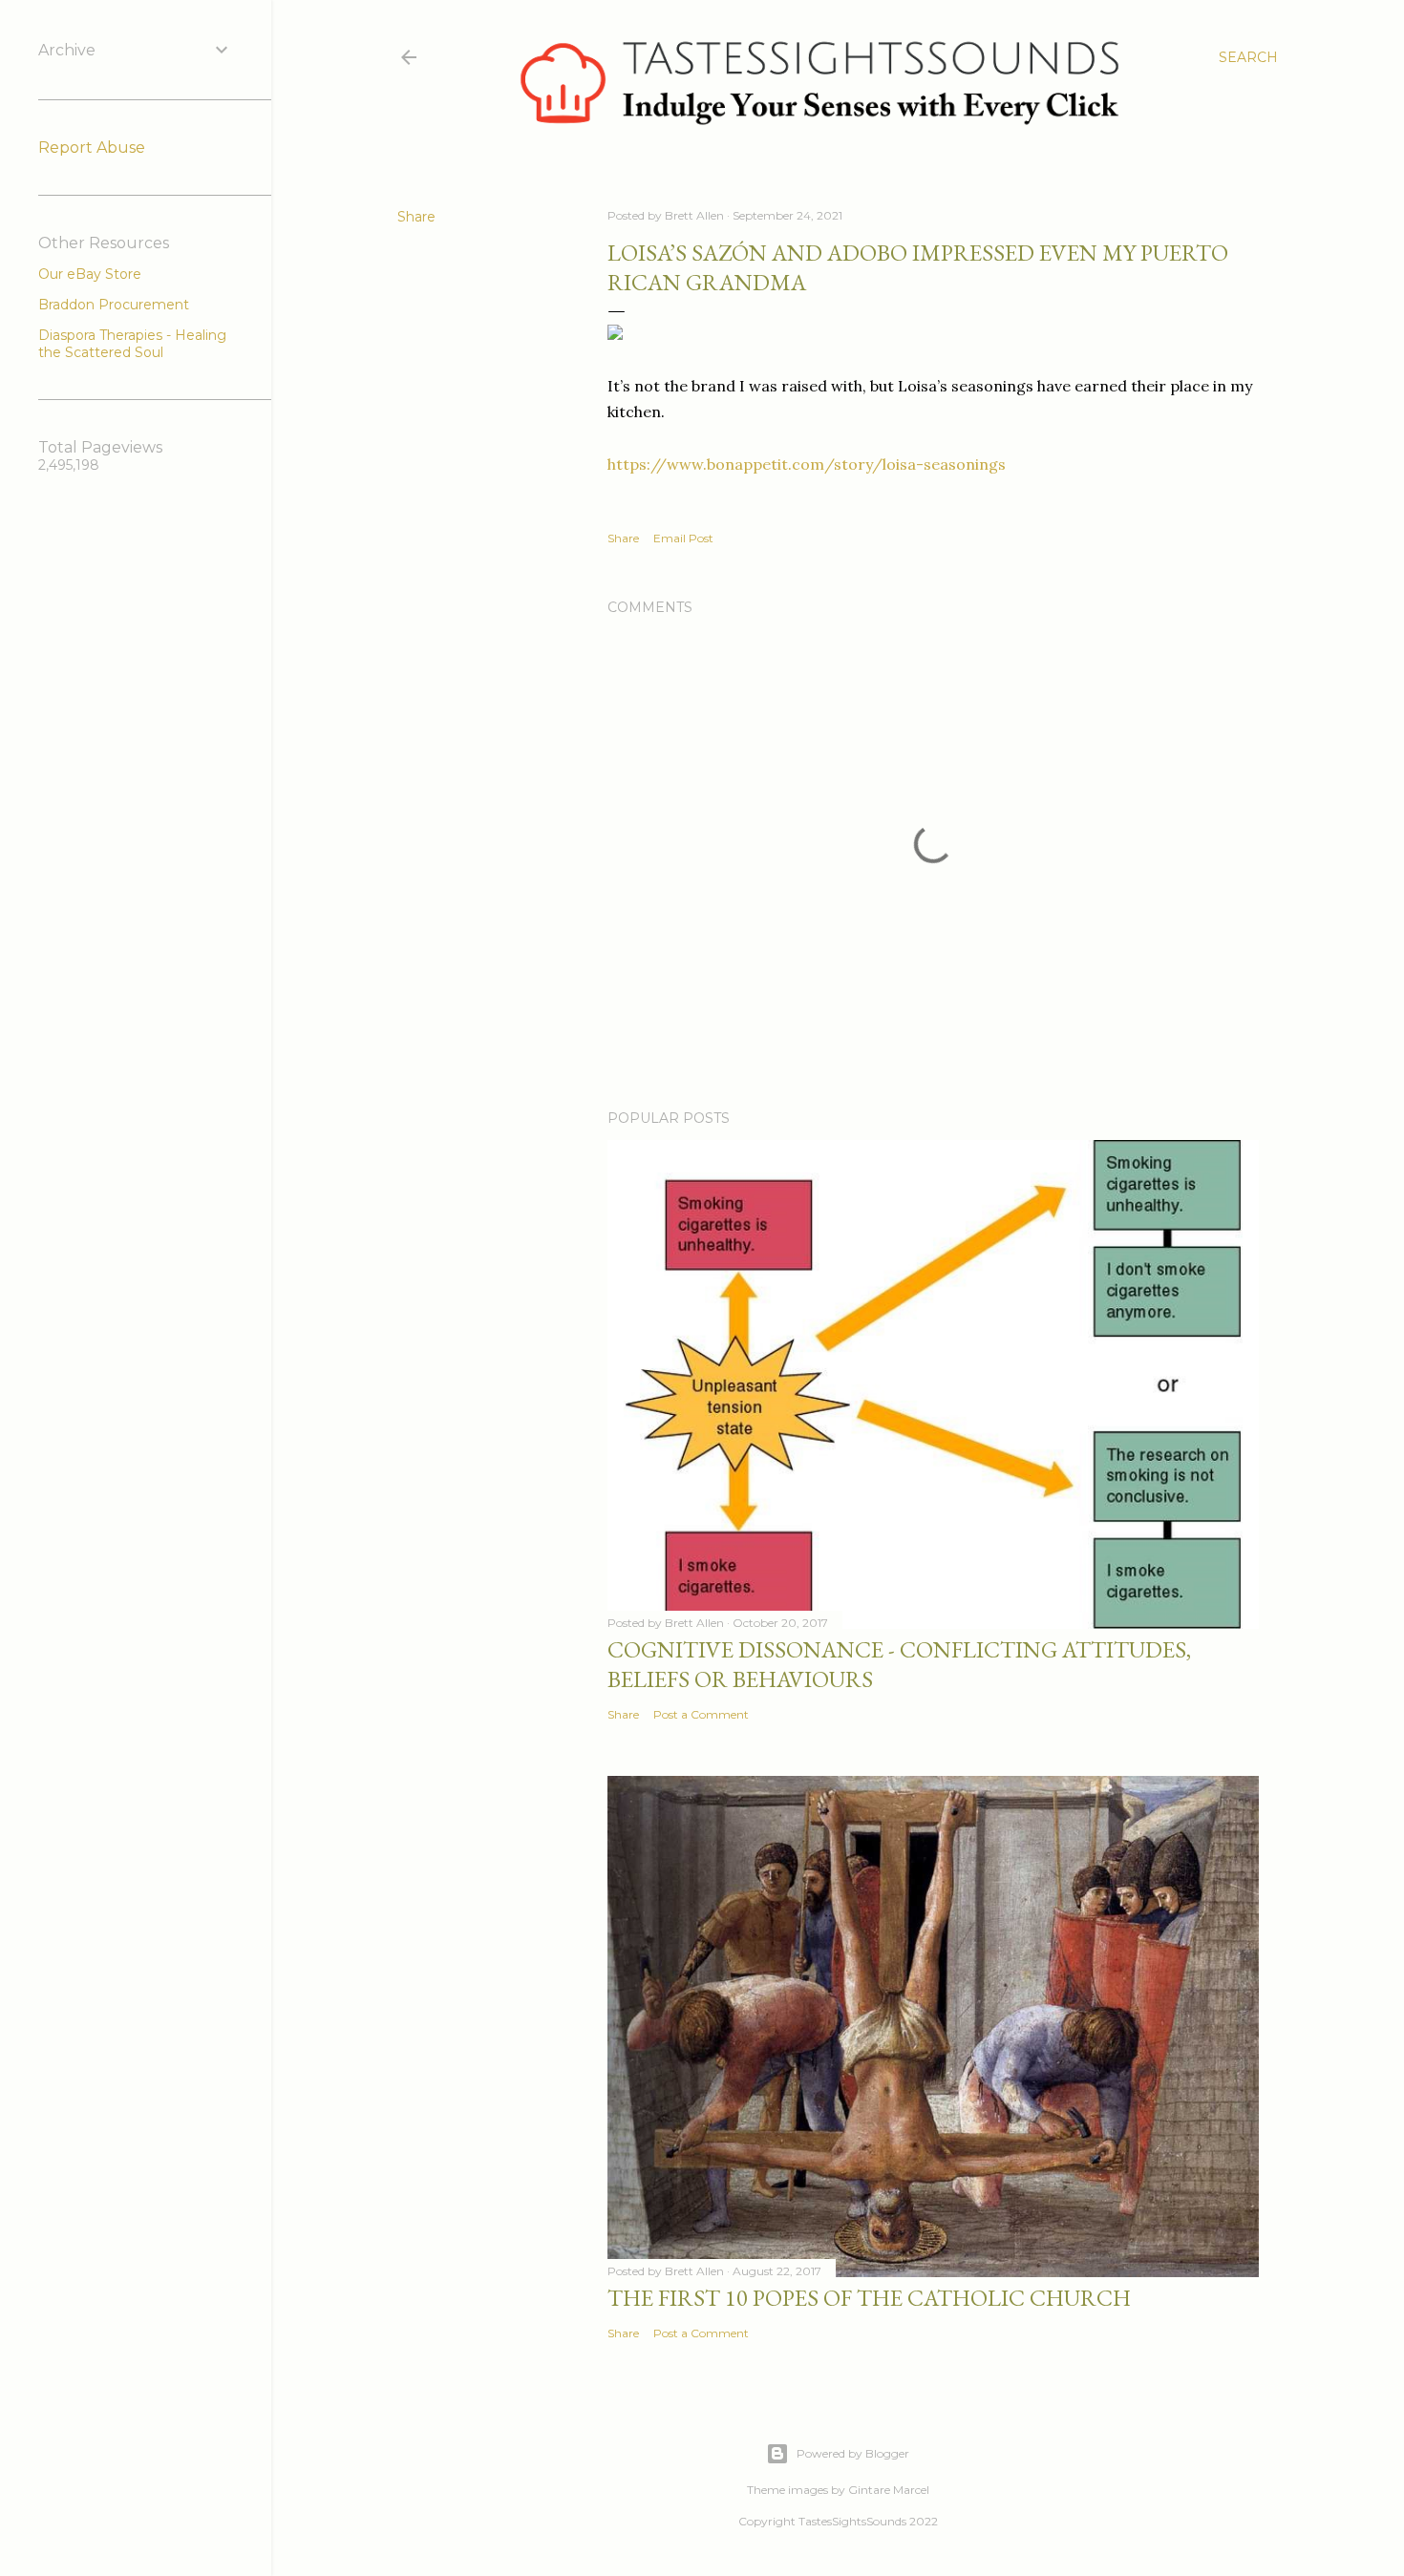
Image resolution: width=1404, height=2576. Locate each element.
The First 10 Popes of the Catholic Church (869, 2298)
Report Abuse (92, 148)
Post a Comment (701, 1714)
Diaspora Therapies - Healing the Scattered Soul (132, 344)
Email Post (683, 538)
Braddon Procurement (114, 305)
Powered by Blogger (853, 2453)
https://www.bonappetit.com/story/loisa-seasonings (807, 464)
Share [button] (416, 217)
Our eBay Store (90, 274)
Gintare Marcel (889, 2490)
